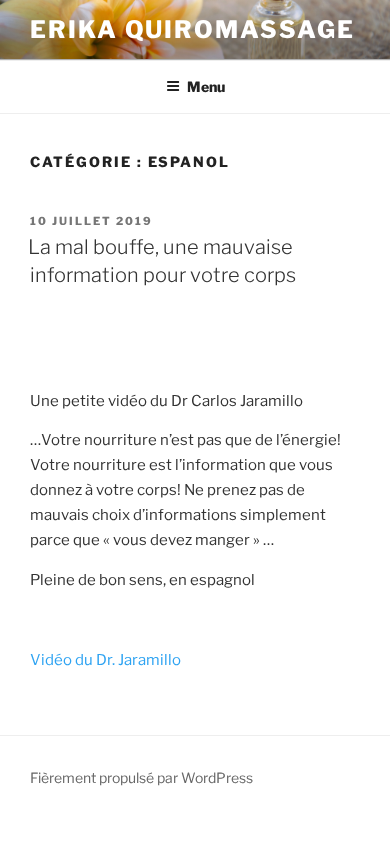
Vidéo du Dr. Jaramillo (105, 660)
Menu (206, 86)
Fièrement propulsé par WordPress (141, 777)
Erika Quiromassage (192, 29)
